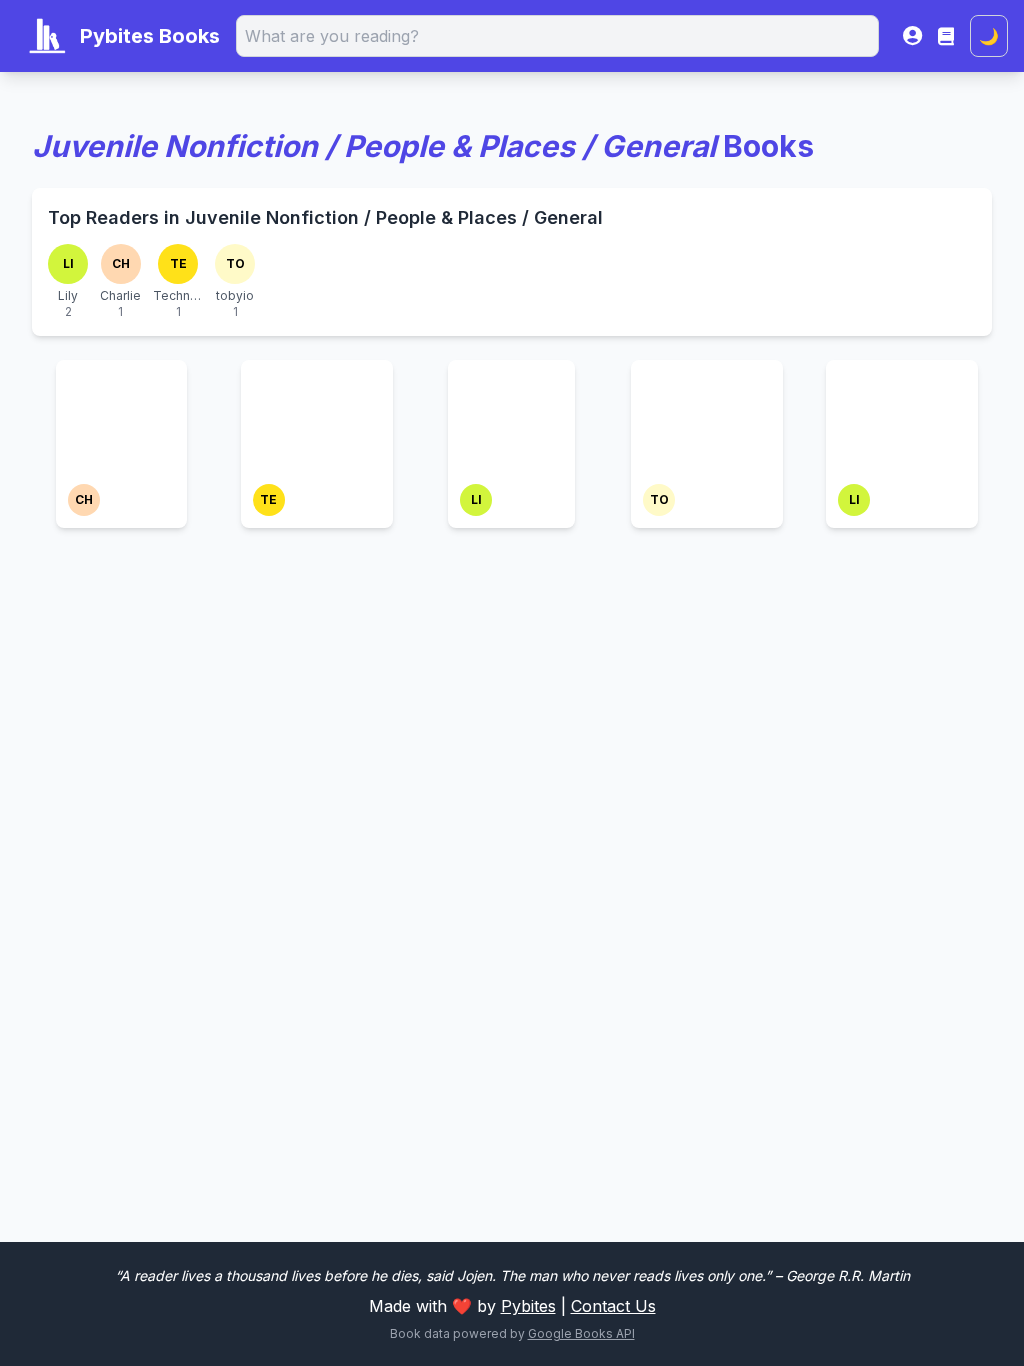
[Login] (912, 36)
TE (178, 263)
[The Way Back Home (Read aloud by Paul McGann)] (902, 420)
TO (235, 263)
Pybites (528, 1306)
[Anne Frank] (121, 384)
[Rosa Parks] (511, 384)
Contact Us (613, 1306)
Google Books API (581, 1333)
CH (121, 263)
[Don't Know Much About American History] (317, 420)
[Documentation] (946, 36)
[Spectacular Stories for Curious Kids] (707, 408)
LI (68, 263)
